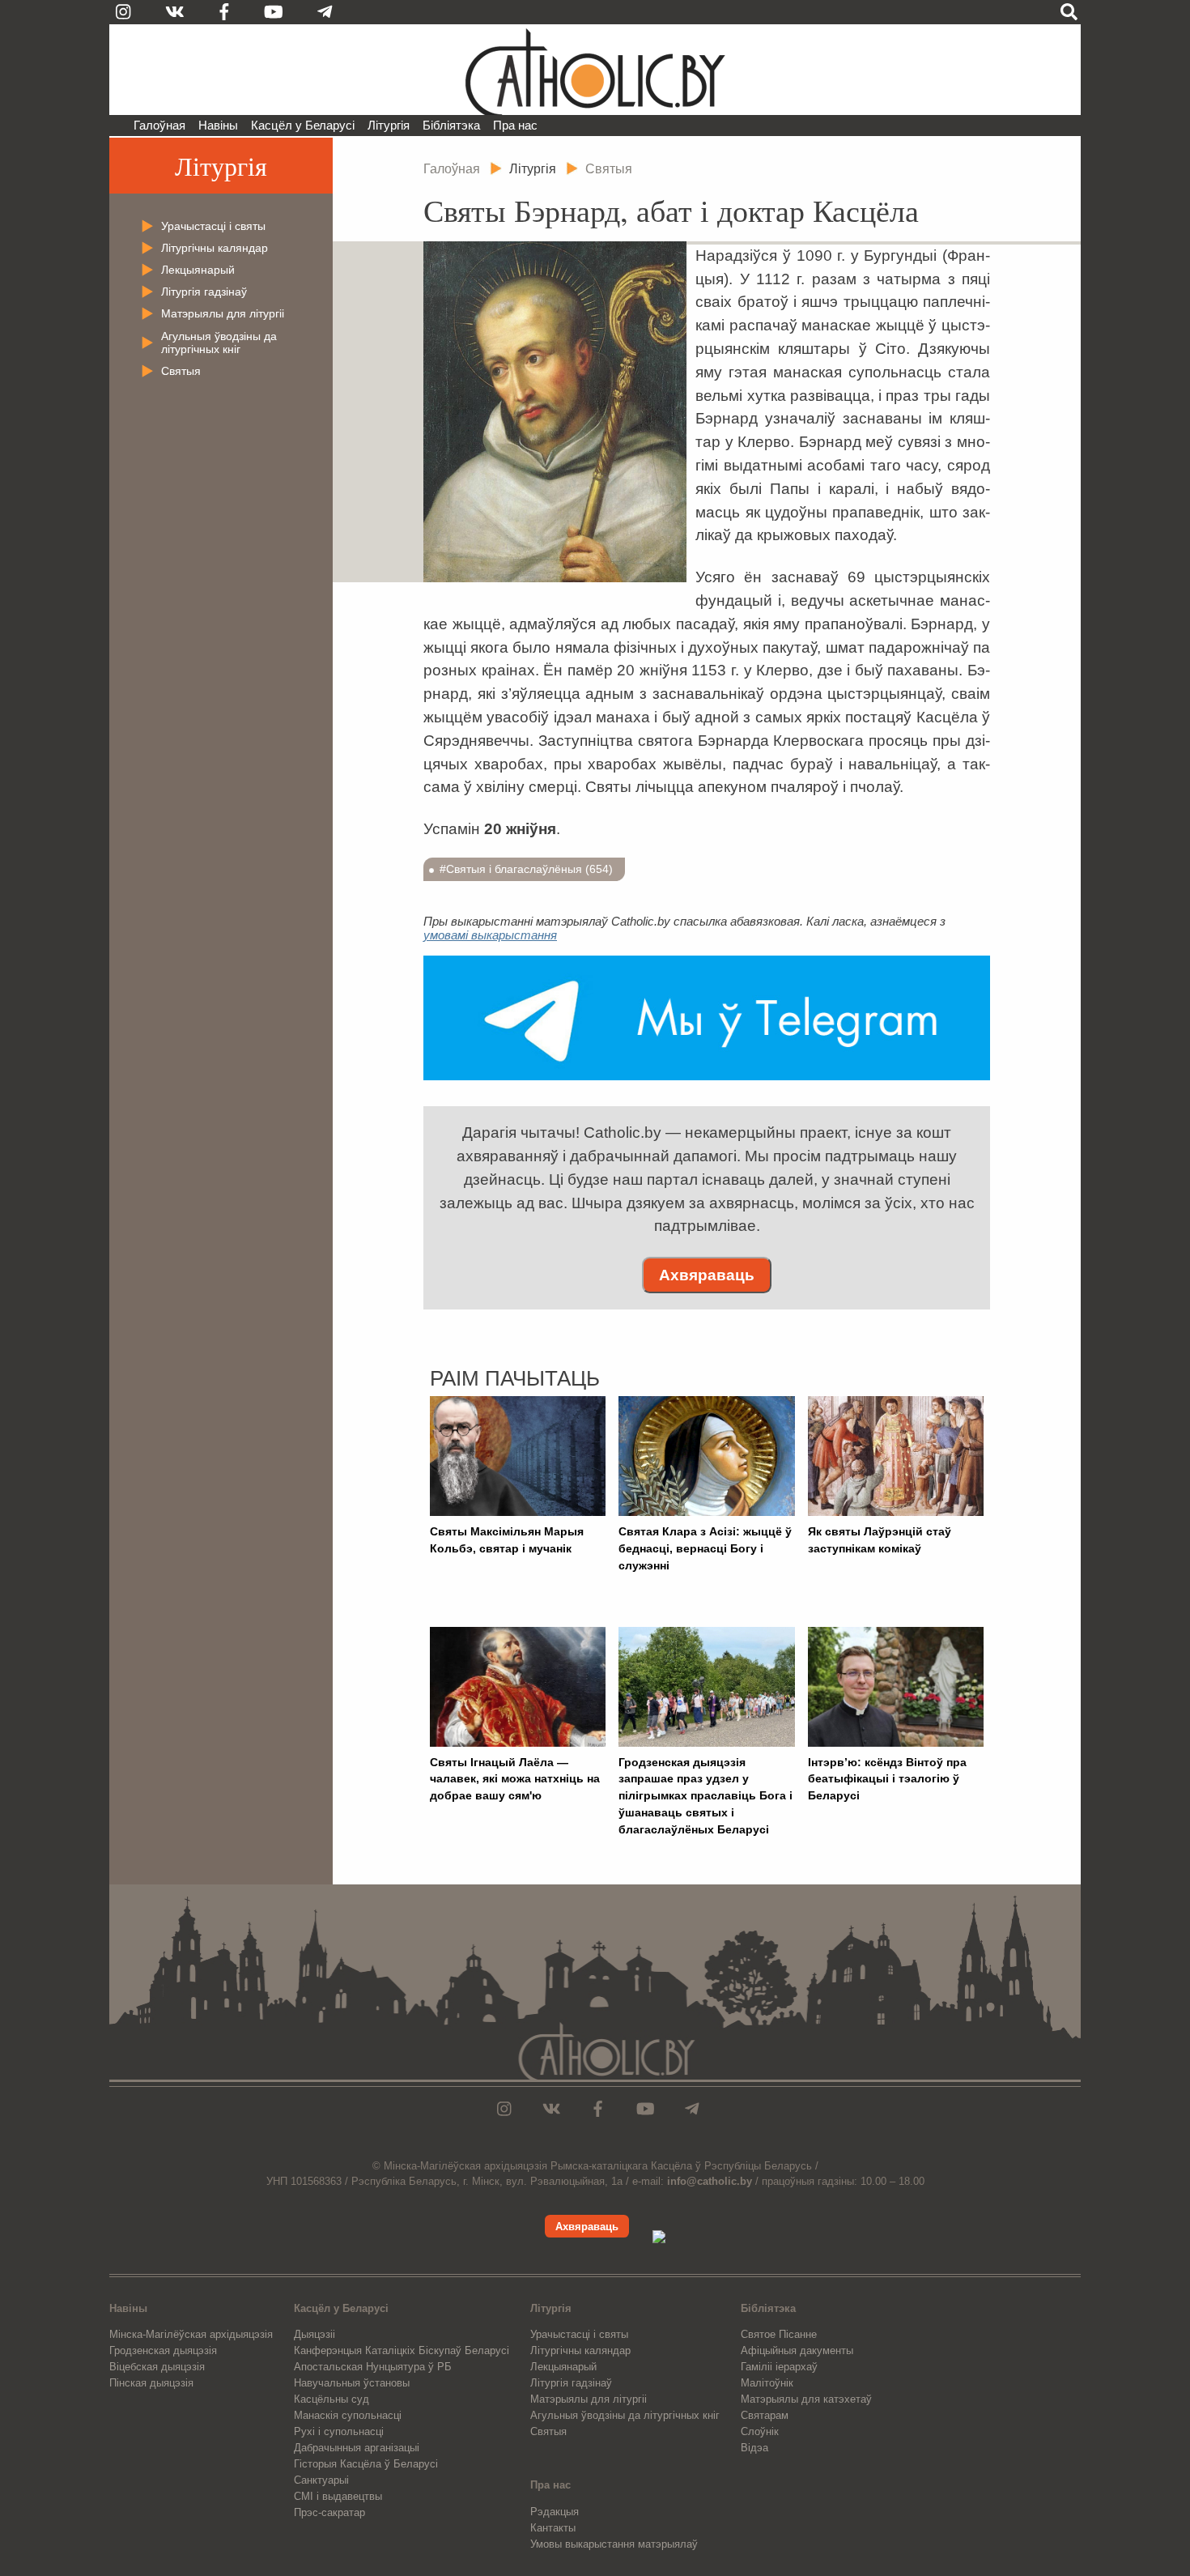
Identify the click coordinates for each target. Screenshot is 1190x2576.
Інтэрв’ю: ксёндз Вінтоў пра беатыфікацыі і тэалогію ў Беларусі (887, 1779)
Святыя (181, 371)
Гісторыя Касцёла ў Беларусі (366, 2464)
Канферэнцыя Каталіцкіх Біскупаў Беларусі (402, 2350)
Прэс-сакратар (329, 2512)
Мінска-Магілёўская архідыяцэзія (191, 2334)
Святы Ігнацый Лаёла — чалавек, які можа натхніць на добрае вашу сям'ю (515, 1779)
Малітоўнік (767, 2383)
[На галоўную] (595, 70)
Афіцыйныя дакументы (797, 2350)
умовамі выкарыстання (490, 935)
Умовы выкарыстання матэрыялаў (614, 2544)
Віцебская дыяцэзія (157, 2367)
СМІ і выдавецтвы (338, 2496)
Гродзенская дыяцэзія (163, 2350)
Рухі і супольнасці (339, 2431)
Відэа (754, 2448)
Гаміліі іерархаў (779, 2367)
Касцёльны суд (331, 2399)
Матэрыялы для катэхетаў (806, 2399)
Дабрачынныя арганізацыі (357, 2448)
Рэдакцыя (555, 2512)
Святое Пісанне (779, 2334)
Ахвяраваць (707, 1275)
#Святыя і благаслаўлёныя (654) (526, 869)
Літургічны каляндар (215, 248)
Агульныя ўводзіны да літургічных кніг (219, 343)
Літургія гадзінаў (204, 292)
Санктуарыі (321, 2480)
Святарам (765, 2415)
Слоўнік (760, 2431)
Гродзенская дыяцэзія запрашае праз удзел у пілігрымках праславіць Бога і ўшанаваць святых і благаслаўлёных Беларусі (705, 1796)
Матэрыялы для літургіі (223, 313)
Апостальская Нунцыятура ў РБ (373, 2367)
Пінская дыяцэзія (151, 2383)
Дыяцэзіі (314, 2334)
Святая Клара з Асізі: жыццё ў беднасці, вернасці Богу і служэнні (705, 1548)
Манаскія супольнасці (348, 2415)
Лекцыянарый (198, 270)
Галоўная (159, 125)
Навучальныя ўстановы (352, 2383)
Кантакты (553, 2528)
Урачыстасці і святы (213, 226)
